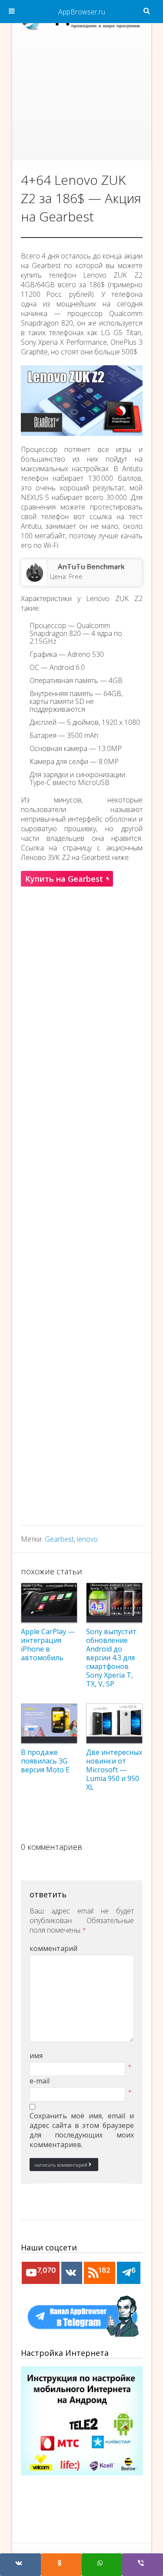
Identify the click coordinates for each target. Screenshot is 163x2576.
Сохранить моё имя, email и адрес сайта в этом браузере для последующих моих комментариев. (82, 2130)
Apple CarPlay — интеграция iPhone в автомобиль (48, 1645)
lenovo (87, 1539)
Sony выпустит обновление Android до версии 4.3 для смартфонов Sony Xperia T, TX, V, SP (111, 1658)
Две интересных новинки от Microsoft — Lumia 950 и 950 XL (114, 1770)
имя (36, 2056)
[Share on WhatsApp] (102, 2565)
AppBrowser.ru (82, 12)
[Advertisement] (82, 99)
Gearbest (59, 1539)
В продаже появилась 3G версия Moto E (45, 1761)
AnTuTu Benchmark (91, 567)
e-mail (40, 2081)
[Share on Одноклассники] (61, 2565)
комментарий (53, 1948)
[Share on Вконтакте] (20, 2565)
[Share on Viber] (143, 2565)
